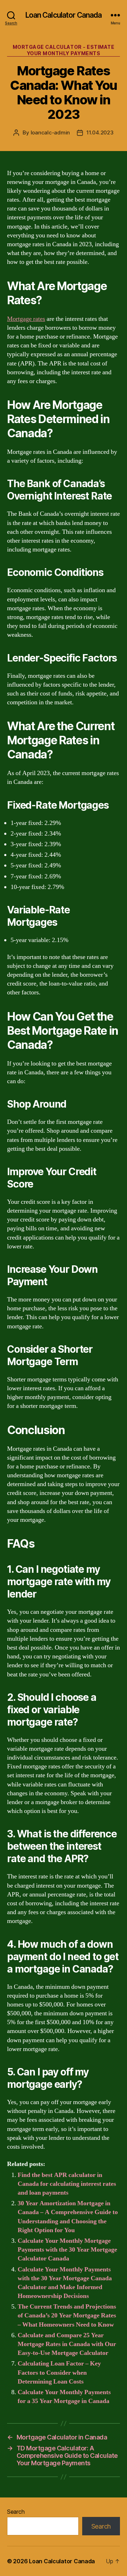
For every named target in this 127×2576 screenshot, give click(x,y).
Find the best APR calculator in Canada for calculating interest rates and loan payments (67, 2184)
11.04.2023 (100, 132)
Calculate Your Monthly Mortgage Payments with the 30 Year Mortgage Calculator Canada (67, 2250)
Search (16, 2512)
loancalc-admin (50, 132)
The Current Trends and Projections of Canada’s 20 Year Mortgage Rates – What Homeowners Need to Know (67, 2315)
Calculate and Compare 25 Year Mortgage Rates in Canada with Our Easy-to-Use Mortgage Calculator (67, 2344)
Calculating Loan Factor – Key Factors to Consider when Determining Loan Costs (59, 2372)
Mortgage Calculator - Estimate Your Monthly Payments (64, 50)
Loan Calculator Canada (64, 15)
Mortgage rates (26, 319)
